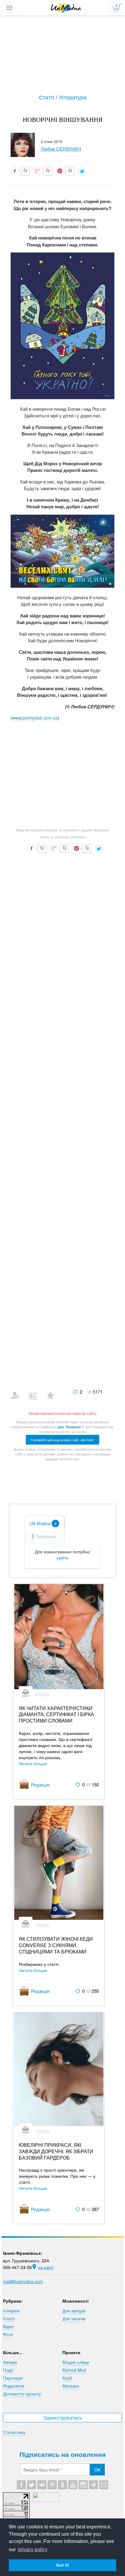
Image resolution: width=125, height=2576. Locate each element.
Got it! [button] (63, 2565)
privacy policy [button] (33, 2549)
